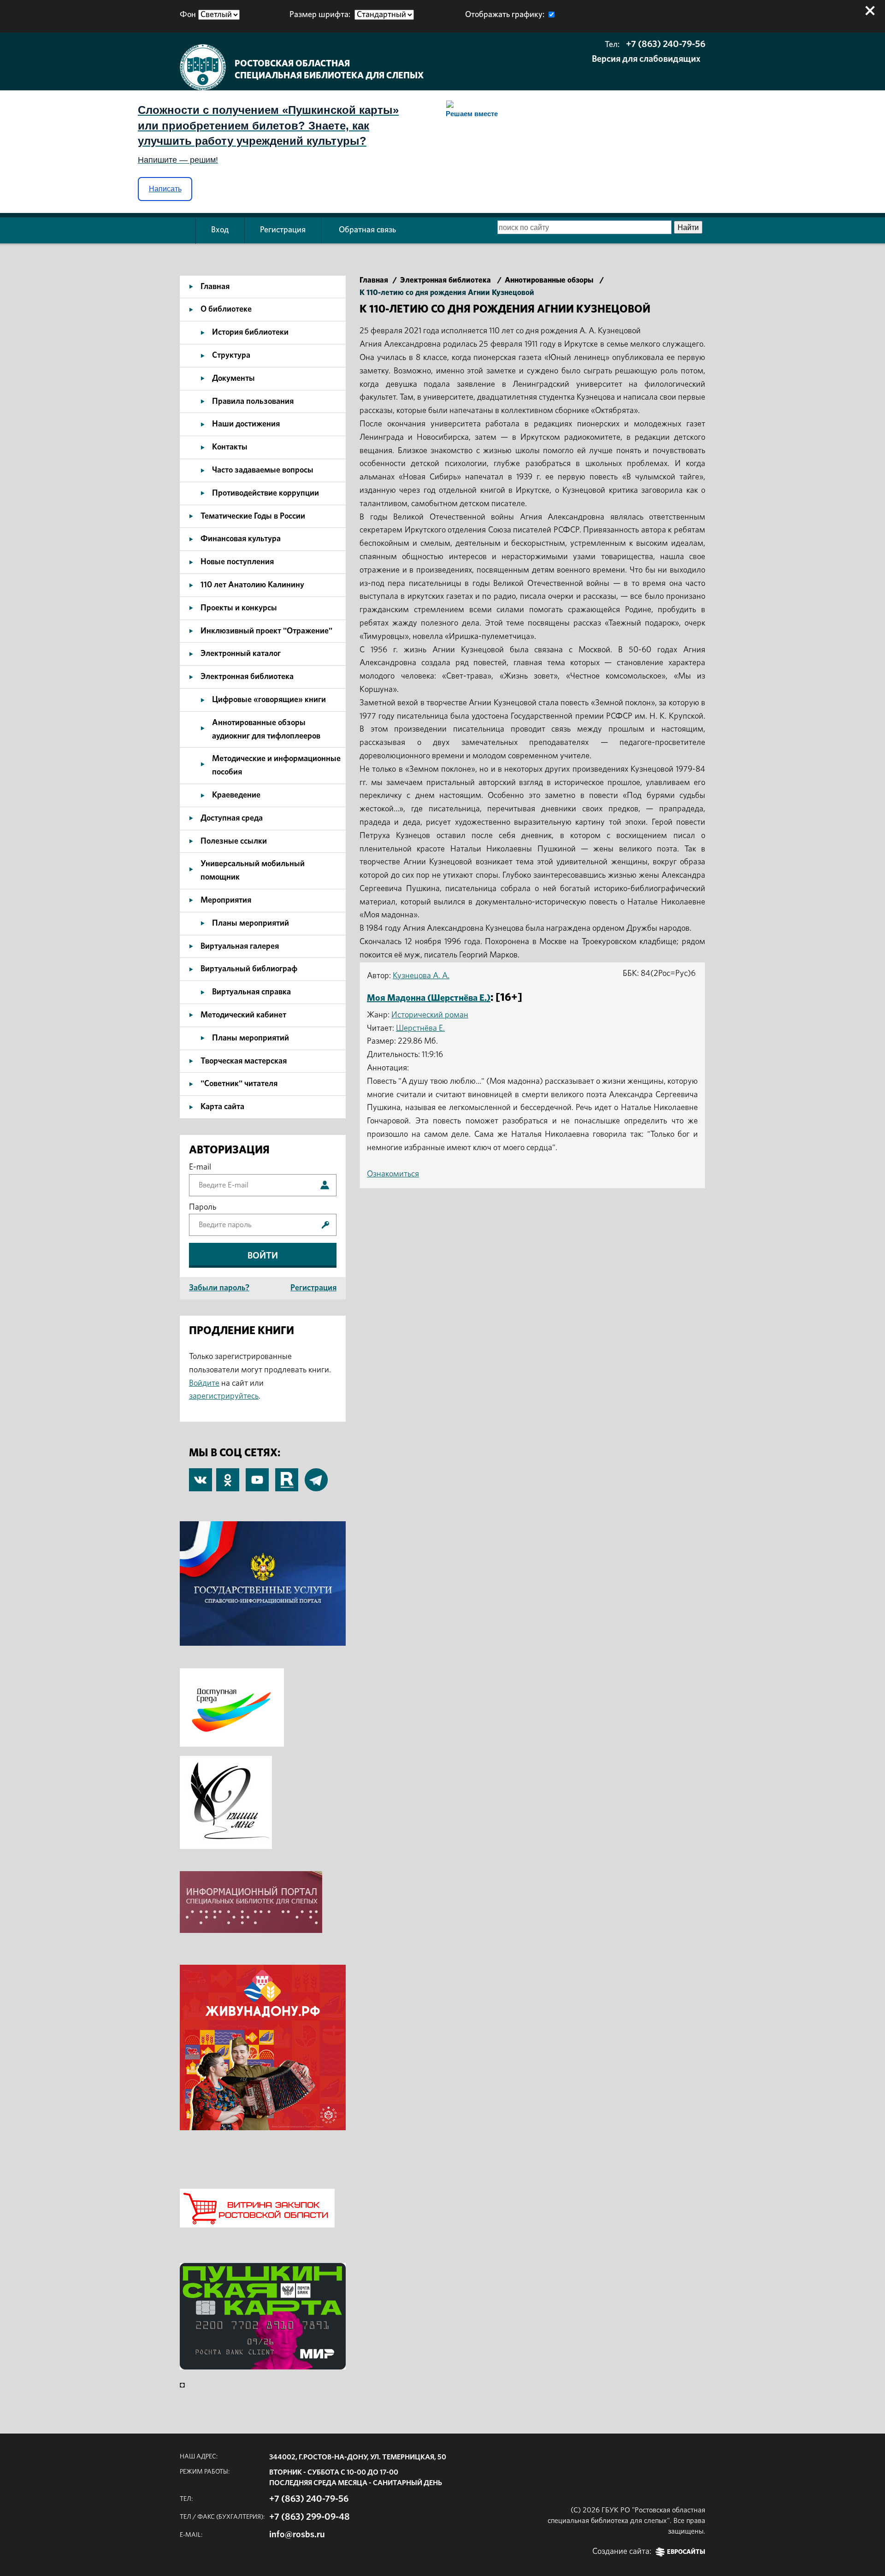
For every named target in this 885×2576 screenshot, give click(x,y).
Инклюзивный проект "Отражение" (266, 631)
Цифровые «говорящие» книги (269, 700)
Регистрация (283, 230)
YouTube (257, 1475)
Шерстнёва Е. (420, 1028)
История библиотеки (250, 332)
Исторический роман (430, 1015)
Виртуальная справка (251, 992)
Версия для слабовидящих (646, 59)
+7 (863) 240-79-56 (666, 44)
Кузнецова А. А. (421, 976)
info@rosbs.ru (297, 2535)
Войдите (204, 1383)
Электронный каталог (241, 654)
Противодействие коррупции (265, 493)
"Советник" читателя (239, 1084)
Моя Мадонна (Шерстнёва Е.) (429, 998)
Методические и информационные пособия (276, 765)
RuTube (287, 1475)
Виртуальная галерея (240, 946)
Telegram (316, 1475)
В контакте (201, 1481)
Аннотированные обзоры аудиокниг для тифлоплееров (266, 730)
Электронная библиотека (247, 677)
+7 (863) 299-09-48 (310, 2517)
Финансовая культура (241, 539)
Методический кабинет (243, 1015)
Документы (233, 378)
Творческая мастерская (244, 1061)
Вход (220, 230)
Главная (215, 287)
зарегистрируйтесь (224, 1396)
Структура (231, 355)
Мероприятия (226, 900)
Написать (165, 189)
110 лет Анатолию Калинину (252, 585)
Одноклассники (228, 1475)
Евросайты (686, 2552)
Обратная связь (367, 230)
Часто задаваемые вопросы (263, 470)
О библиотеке (226, 309)
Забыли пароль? (219, 1288)
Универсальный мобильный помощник (253, 871)
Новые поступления (237, 562)
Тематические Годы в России (253, 516)
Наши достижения (246, 424)
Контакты (230, 447)
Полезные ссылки (234, 841)
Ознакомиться (393, 1174)
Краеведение (236, 795)
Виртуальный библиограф (249, 969)
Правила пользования (253, 402)
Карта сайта (222, 1107)
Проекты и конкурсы (239, 608)
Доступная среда (232, 818)
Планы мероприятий (251, 923)
